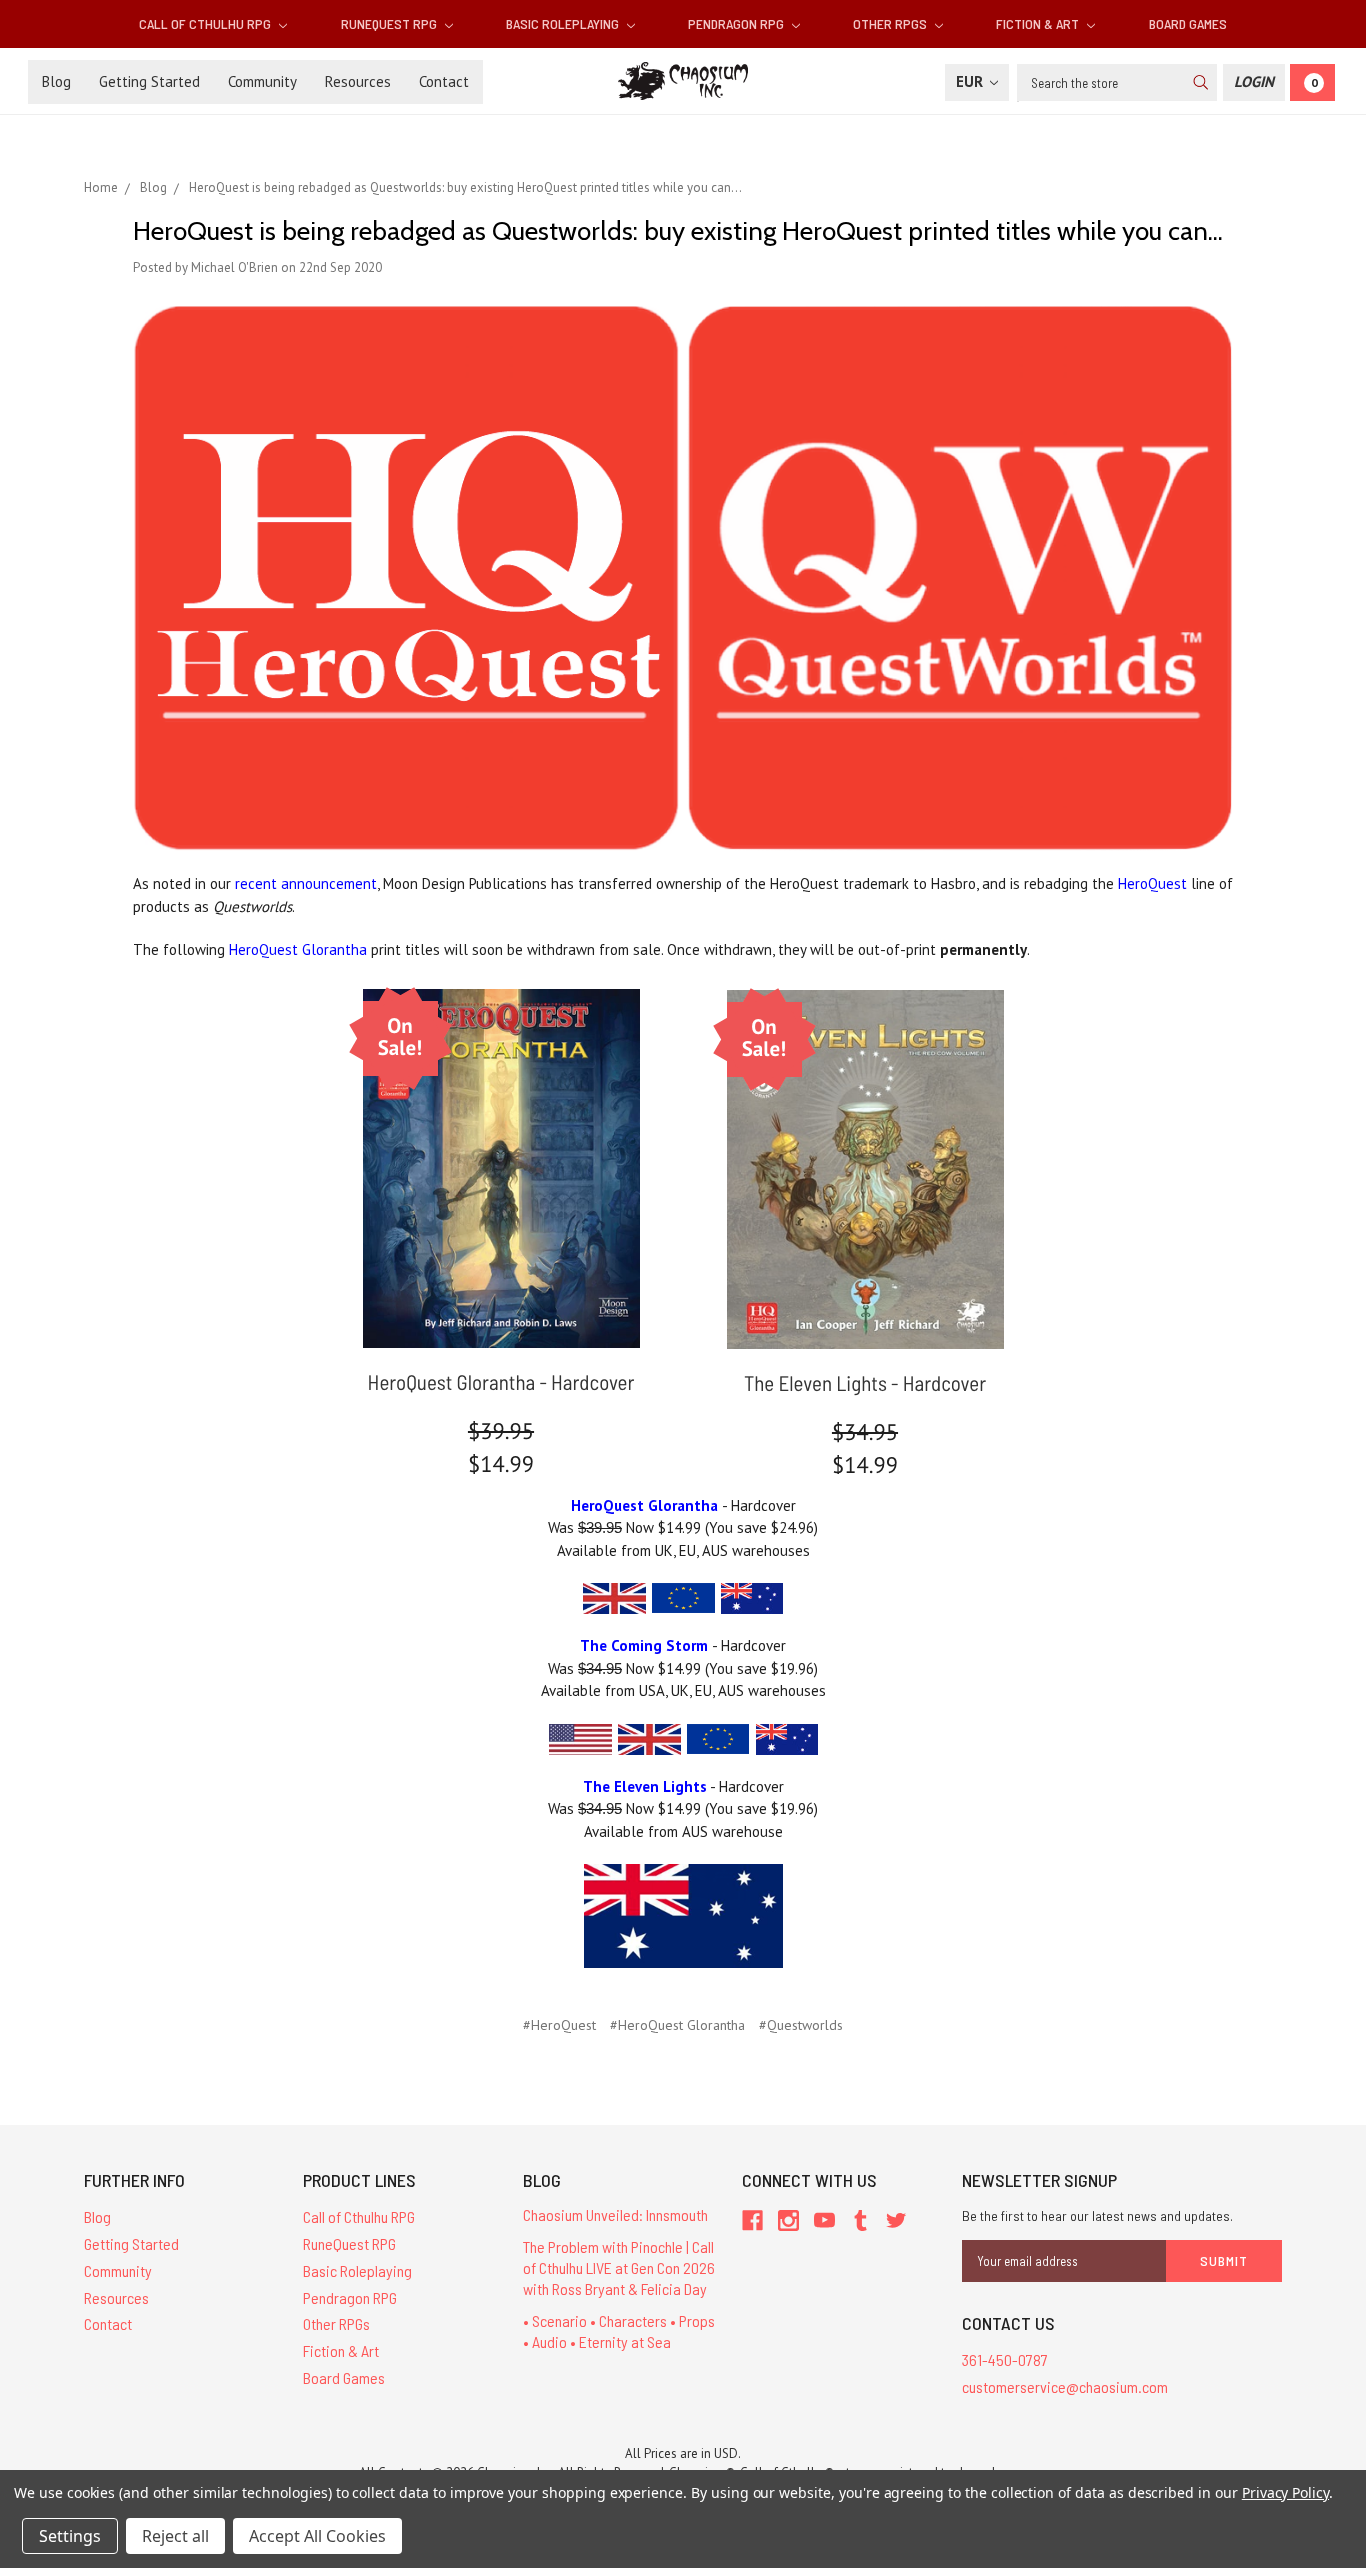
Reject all (175, 2536)
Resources (358, 81)
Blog (56, 81)
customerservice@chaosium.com (1065, 2386)
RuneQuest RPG (390, 23)
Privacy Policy (1285, 2492)
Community (262, 81)
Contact (444, 81)
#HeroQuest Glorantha (677, 2025)
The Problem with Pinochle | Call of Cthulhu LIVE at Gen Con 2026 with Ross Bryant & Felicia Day (619, 2267)
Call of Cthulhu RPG (206, 23)
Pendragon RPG (737, 23)
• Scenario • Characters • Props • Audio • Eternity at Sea (619, 2331)
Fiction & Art (1039, 23)
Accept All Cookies (317, 2536)
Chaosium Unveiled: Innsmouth (615, 2214)
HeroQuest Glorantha (298, 949)
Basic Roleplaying (564, 23)
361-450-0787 (1005, 2359)
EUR (971, 81)
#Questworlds (801, 2025)
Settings (70, 2536)
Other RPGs (891, 23)
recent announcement (306, 883)
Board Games (1188, 23)
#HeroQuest (559, 2025)
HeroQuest (1152, 883)
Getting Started (149, 81)
